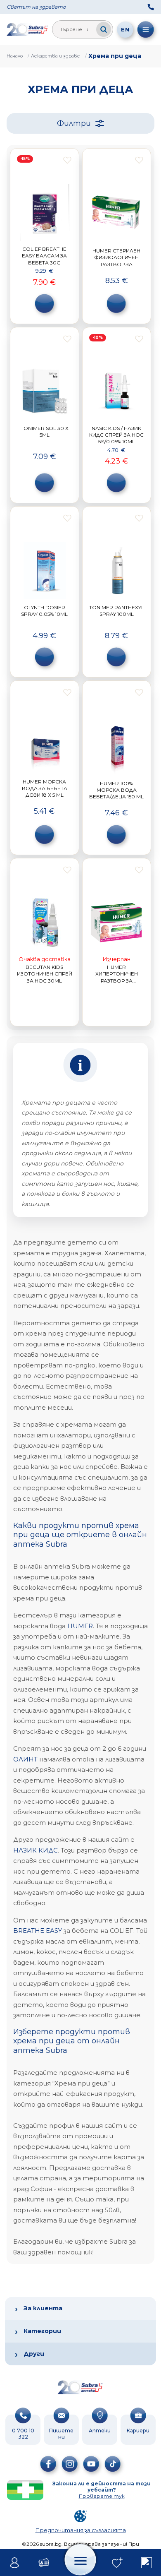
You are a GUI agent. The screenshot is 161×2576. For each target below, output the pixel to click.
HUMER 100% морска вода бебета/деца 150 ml (116, 790)
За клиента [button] (43, 2308)
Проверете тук (102, 2496)
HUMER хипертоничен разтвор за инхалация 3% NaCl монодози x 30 (116, 980)
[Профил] (15, 2563)
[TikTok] (113, 2464)
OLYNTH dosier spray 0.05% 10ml (44, 611)
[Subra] (28, 29)
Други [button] (34, 2354)
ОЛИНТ (25, 1759)
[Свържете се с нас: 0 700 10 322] (151, 7)
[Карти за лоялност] (44, 2563)
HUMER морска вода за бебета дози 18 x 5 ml (45, 788)
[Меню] (146, 29)
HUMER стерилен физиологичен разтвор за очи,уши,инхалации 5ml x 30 (116, 264)
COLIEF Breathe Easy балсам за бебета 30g (44, 256)
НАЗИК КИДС (36, 1850)
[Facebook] (48, 2464)
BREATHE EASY (38, 1931)
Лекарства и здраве (56, 56)
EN (125, 29)
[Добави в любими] (67, 160)
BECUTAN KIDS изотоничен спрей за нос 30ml (45, 974)
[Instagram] (70, 2464)
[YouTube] (91, 2464)
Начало (15, 56)
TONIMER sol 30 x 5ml (45, 431)
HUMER (80, 1626)
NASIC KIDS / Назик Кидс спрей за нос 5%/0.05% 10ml (116, 435)
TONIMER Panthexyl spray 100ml (117, 611)
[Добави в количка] (45, 303)
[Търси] (104, 29)
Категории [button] (42, 2331)
